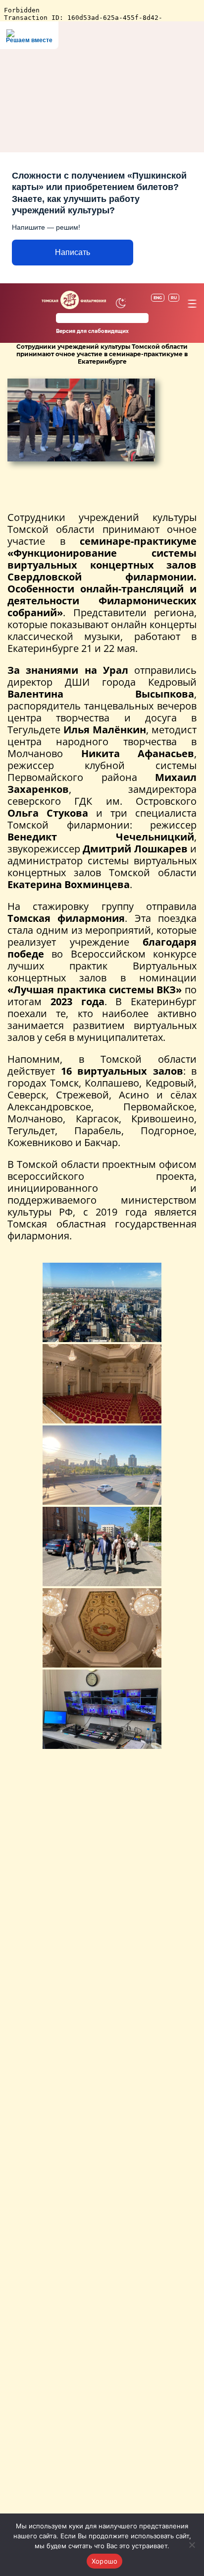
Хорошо (105, 2561)
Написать (73, 252)
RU (174, 298)
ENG (158, 298)
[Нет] (192, 2545)
